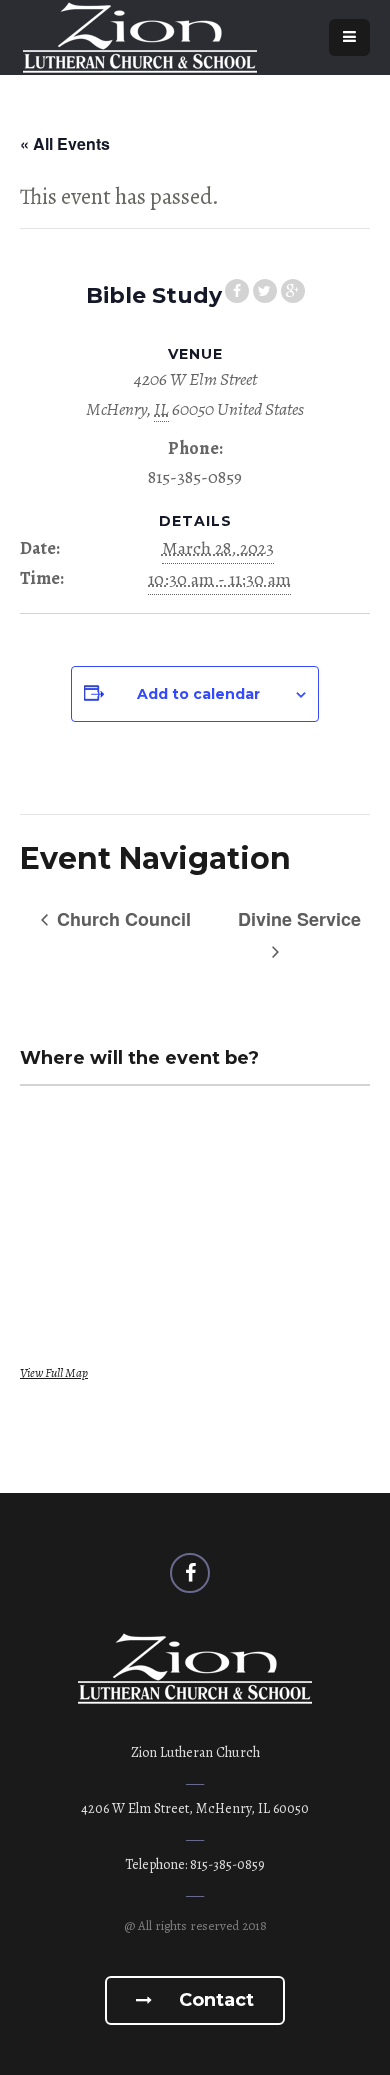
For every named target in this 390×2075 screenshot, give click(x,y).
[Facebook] (190, 1573)
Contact (214, 2000)
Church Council (121, 919)
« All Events (65, 143)
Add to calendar (198, 694)
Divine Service (299, 919)
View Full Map (54, 1372)
